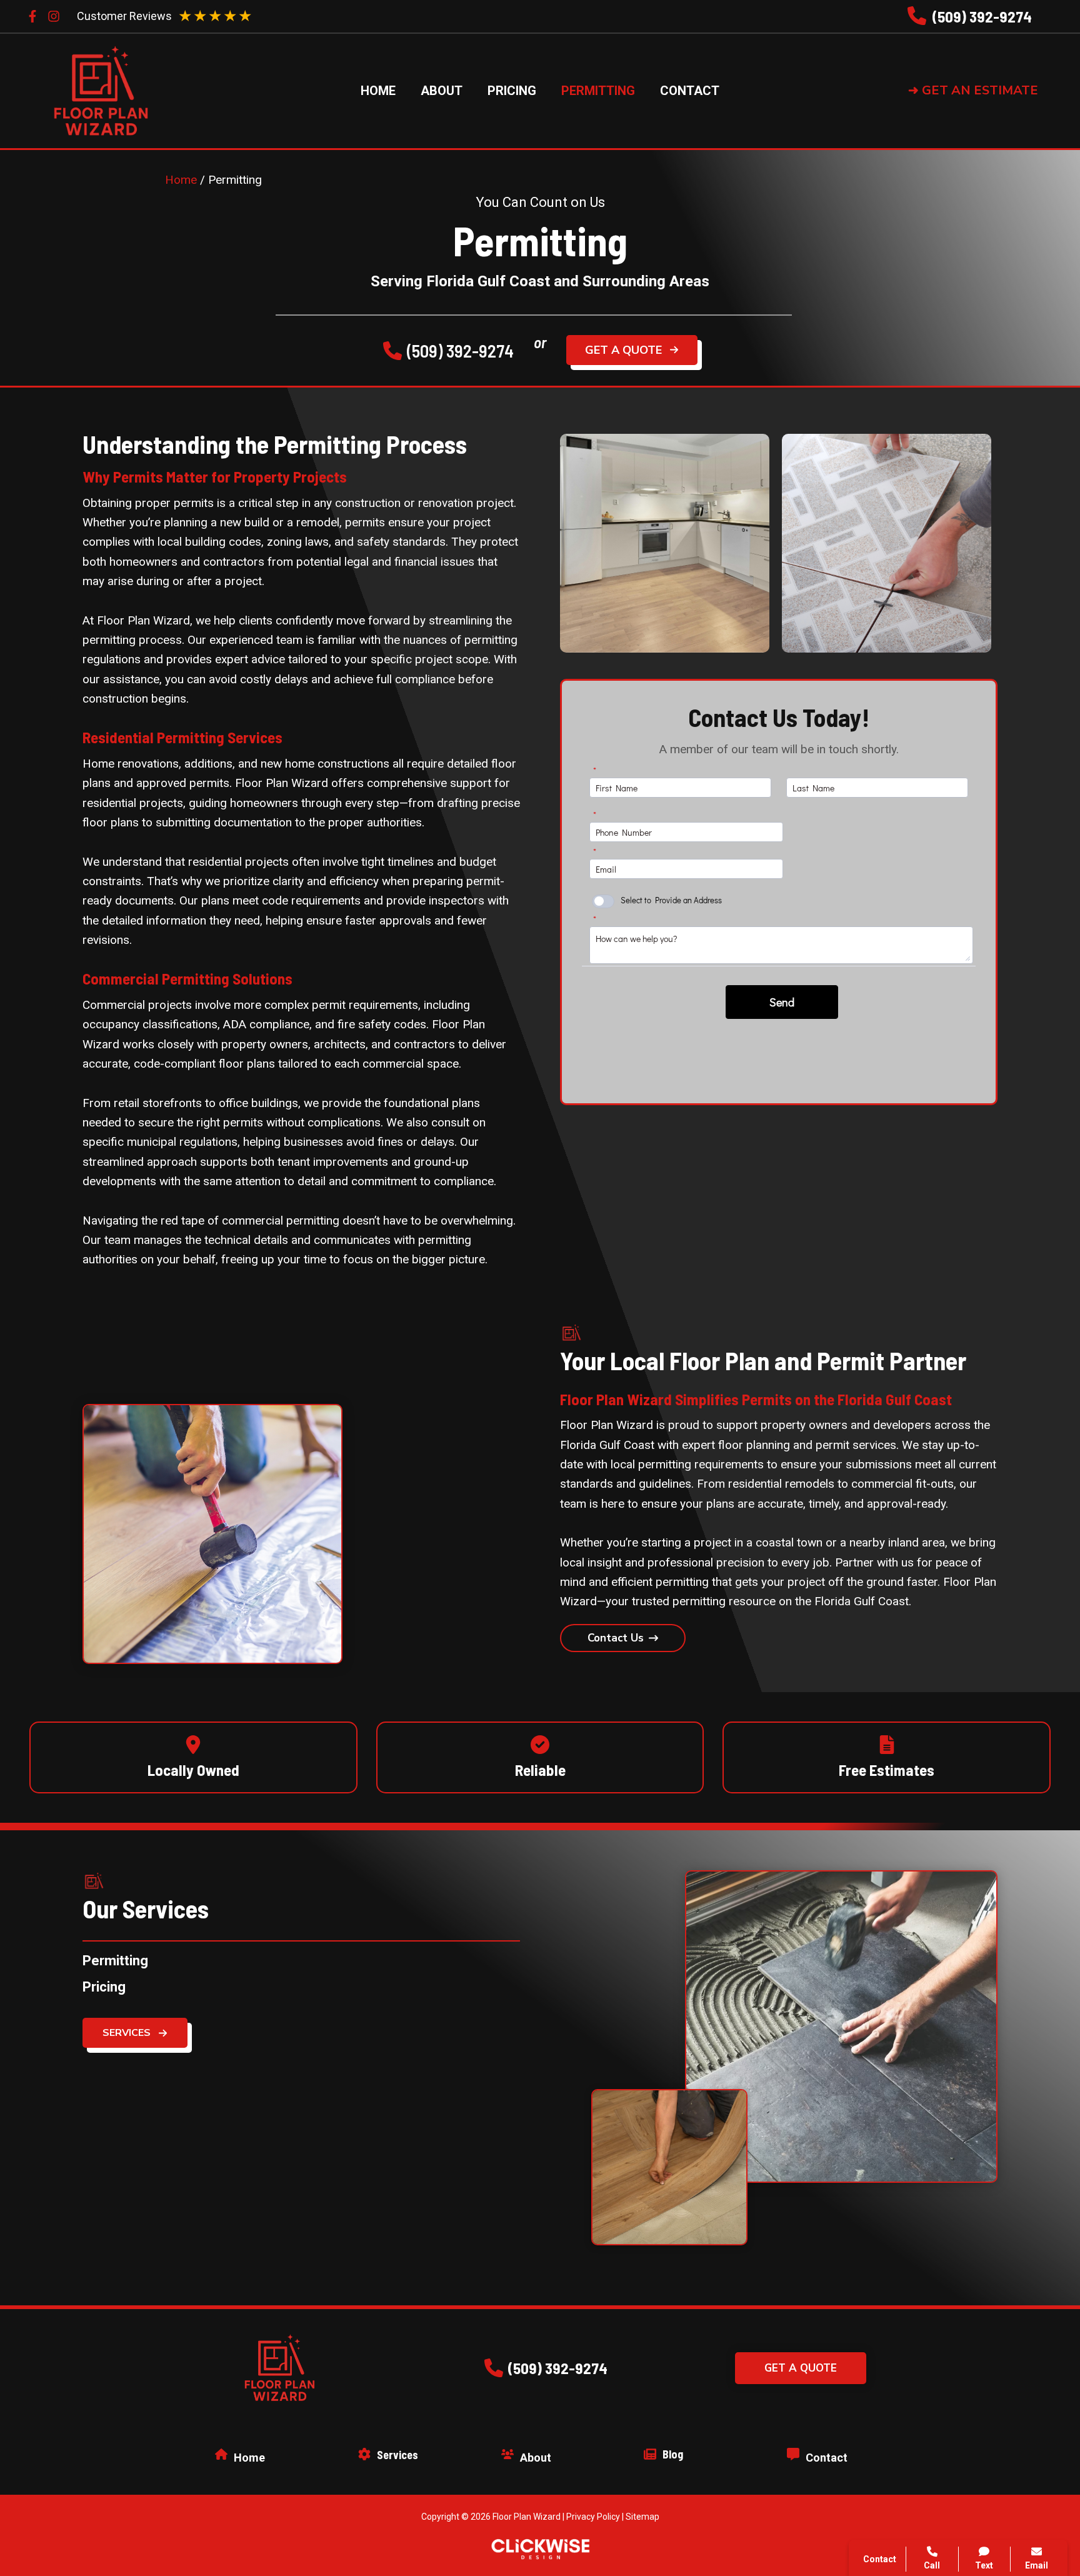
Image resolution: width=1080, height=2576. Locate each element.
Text (984, 2565)
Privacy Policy (593, 2517)
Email (1037, 2565)
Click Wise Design (980, 2527)
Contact (902, 2391)
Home (181, 180)
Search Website (922, 2422)
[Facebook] (32, 16)
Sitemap (642, 2517)
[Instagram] (54, 16)
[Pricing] (104, 1987)
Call (892, 2361)
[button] (983, 91)
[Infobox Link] (970, 17)
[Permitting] (115, 1961)
